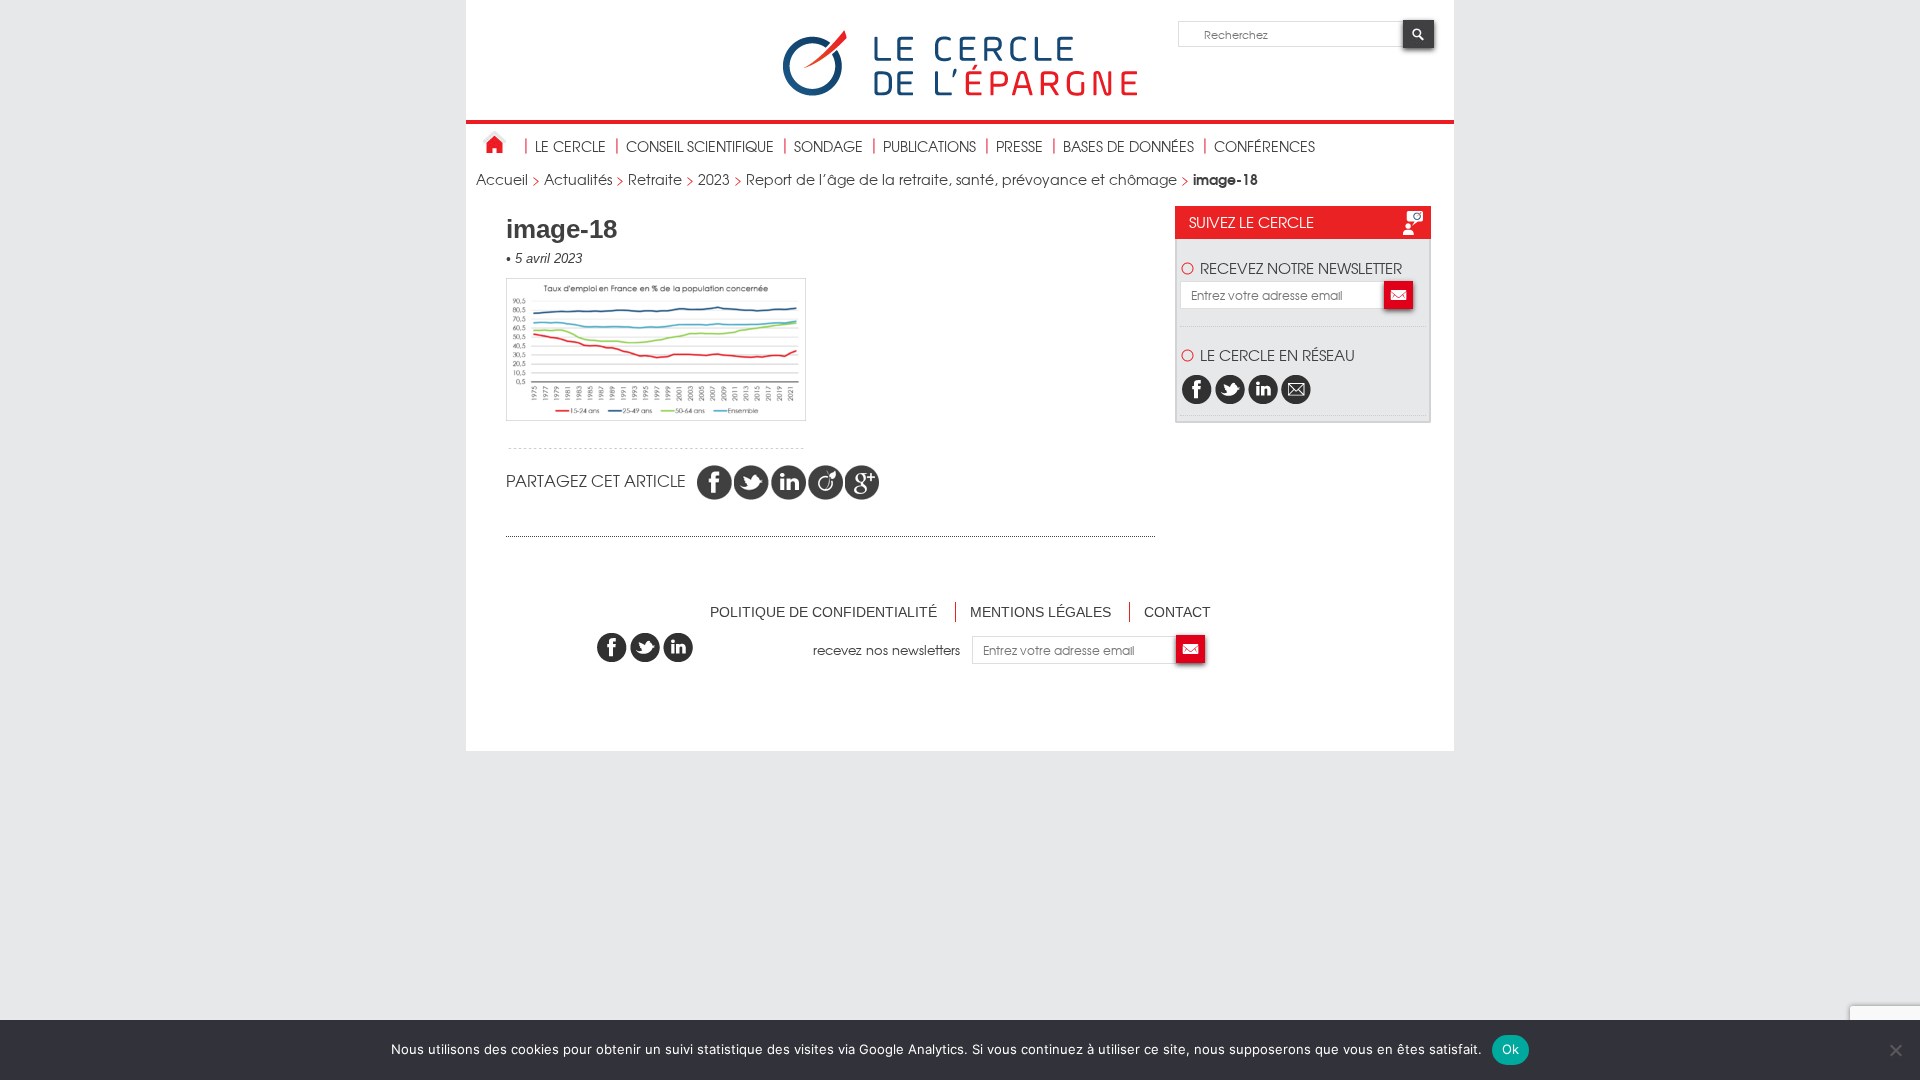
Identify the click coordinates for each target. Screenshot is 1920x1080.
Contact (1177, 612)
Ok (1511, 1049)
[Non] (1895, 1050)
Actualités (578, 179)
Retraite (655, 179)
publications (929, 146)
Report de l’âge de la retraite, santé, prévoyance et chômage (961, 179)
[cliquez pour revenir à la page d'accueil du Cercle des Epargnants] (960, 91)
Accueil (502, 179)
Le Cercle (570, 146)
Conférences (1264, 146)
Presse (1019, 146)
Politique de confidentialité (823, 612)
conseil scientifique (700, 146)
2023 (714, 179)
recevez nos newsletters (892, 649)
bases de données (1128, 146)
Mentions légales (1040, 612)
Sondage (828, 146)
